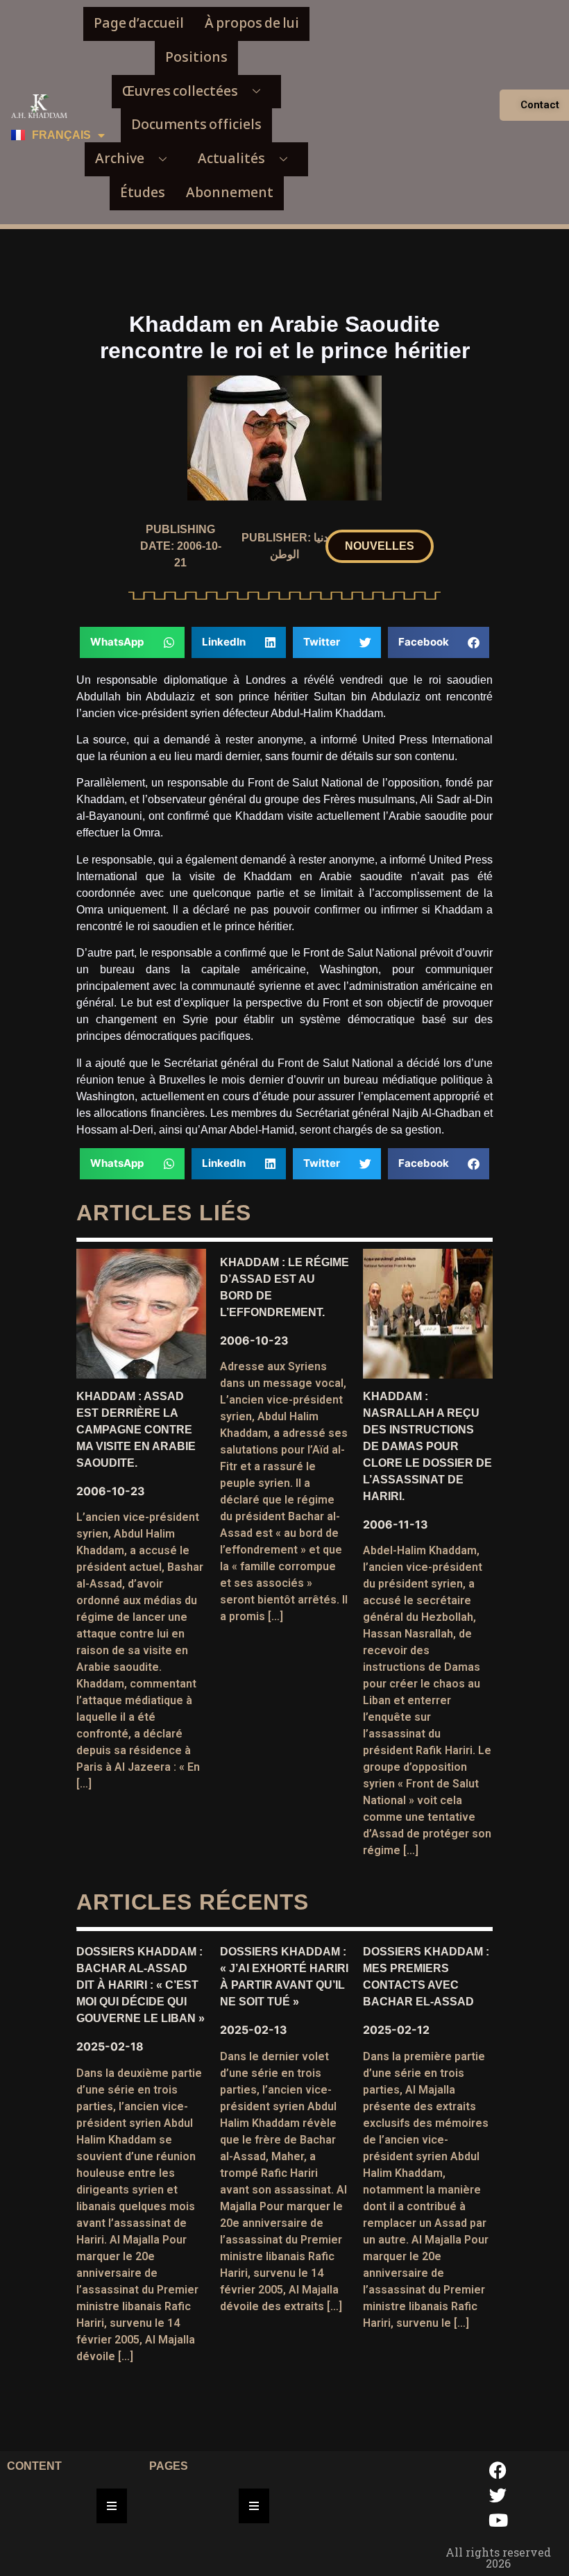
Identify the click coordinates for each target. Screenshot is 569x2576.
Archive (120, 159)
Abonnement (230, 193)
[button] (380, 546)
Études (143, 193)
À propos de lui (252, 23)
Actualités (231, 159)
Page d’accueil (139, 23)
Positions (196, 57)
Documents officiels (196, 125)
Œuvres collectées (180, 91)
